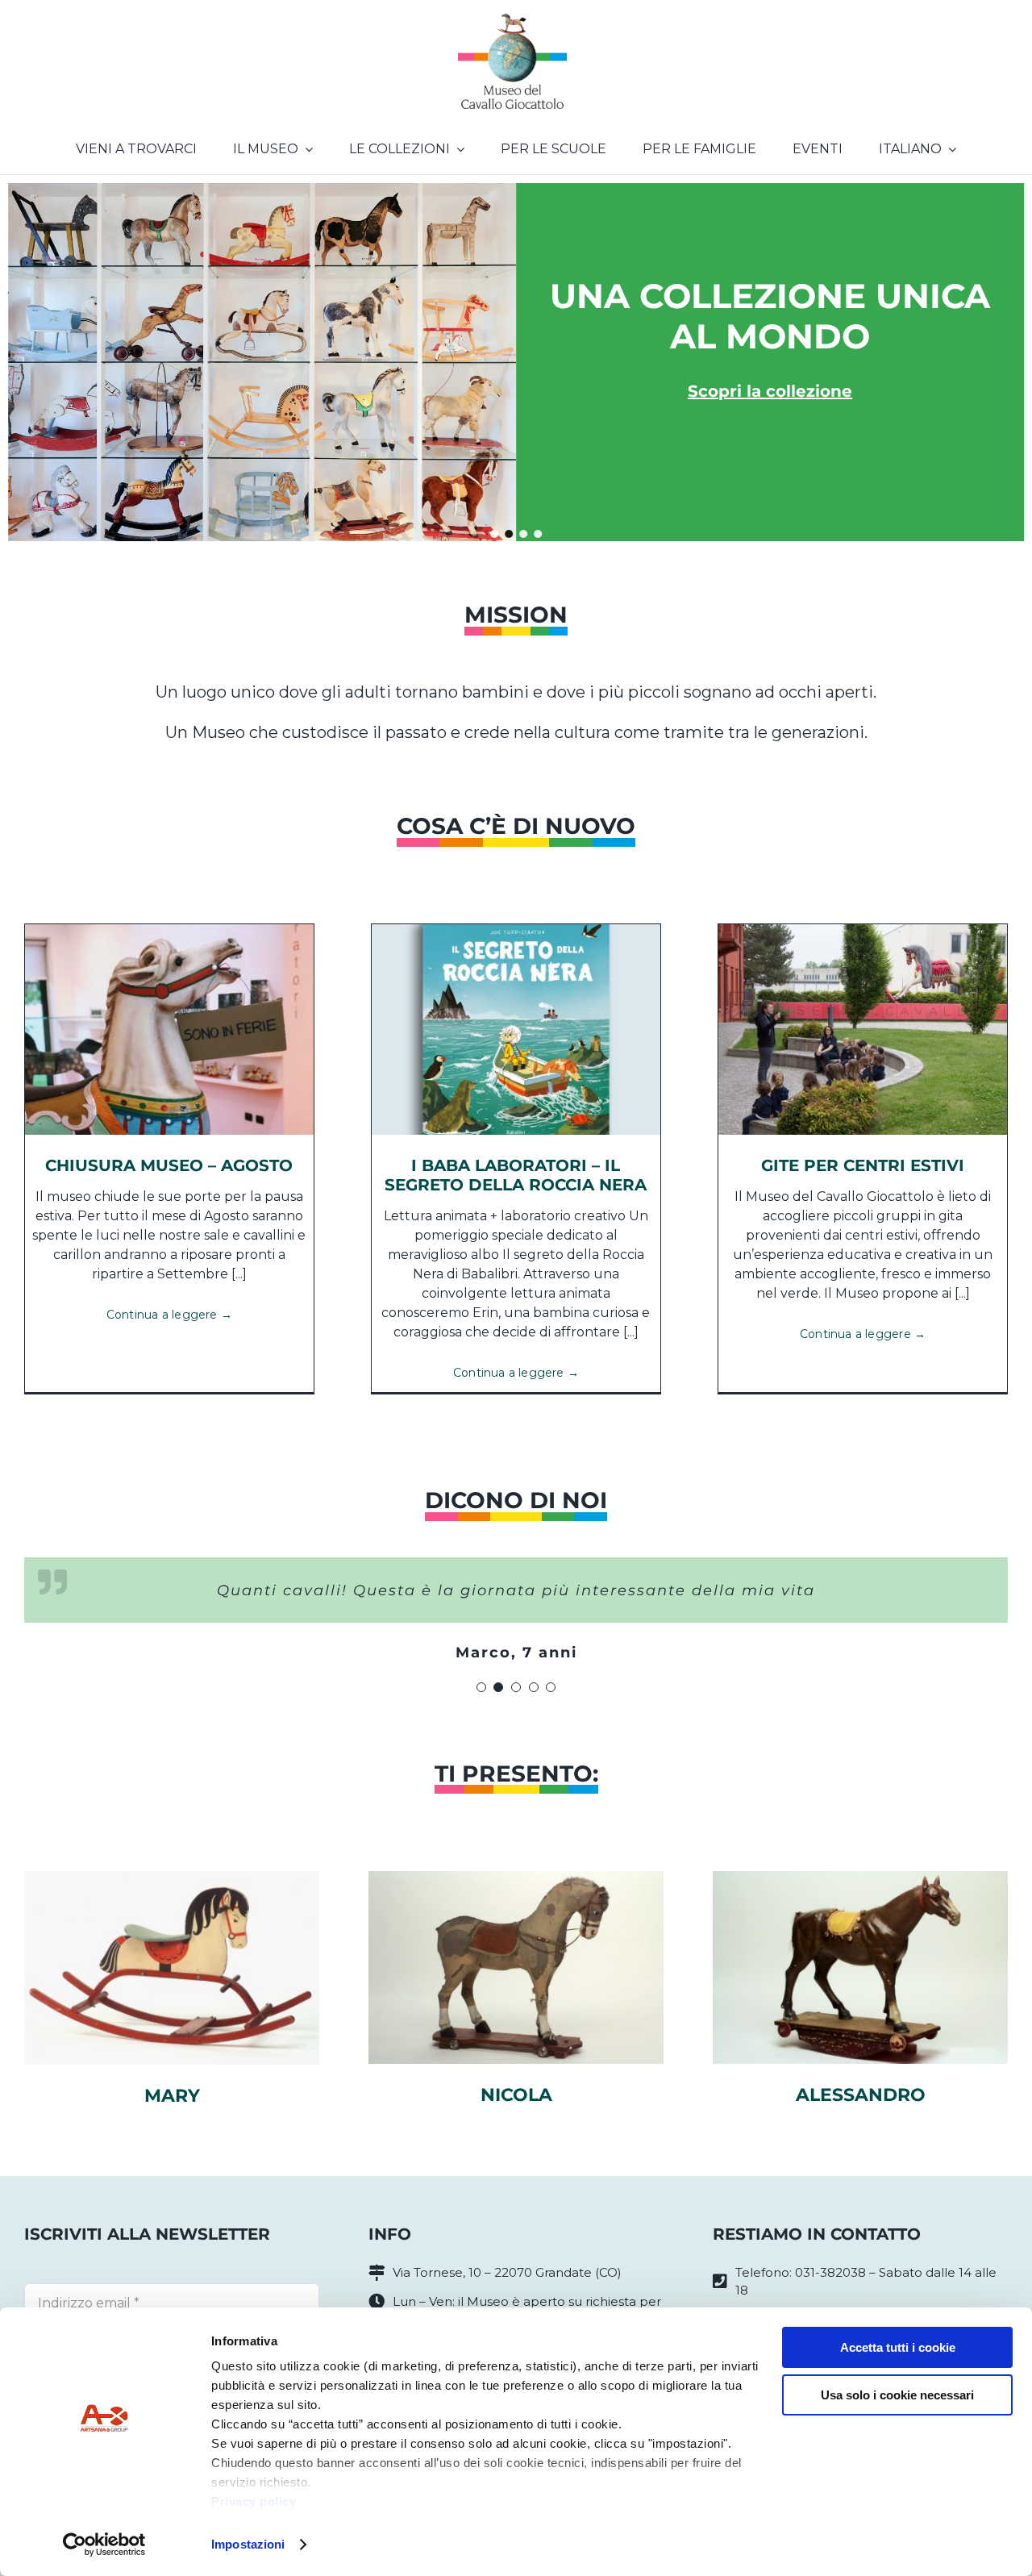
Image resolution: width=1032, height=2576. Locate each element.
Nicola (516, 2095)
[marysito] (172, 1877)
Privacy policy (254, 2501)
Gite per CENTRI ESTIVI (863, 1165)
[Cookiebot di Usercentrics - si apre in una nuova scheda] (104, 2545)
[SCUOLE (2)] (863, 930)
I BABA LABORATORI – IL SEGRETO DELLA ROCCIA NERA (516, 1175)
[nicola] (516, 1877)
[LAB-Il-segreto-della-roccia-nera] (516, 930)
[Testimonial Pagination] (481, 1687)
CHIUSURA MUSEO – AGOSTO (169, 1165)
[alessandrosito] (860, 1877)
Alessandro (861, 2095)
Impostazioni (248, 2544)
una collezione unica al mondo (770, 316)
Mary (172, 2096)
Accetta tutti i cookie (898, 2347)
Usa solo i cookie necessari (897, 2395)
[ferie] (169, 930)
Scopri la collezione (770, 391)
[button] (494, 534)
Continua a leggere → (169, 1315)
